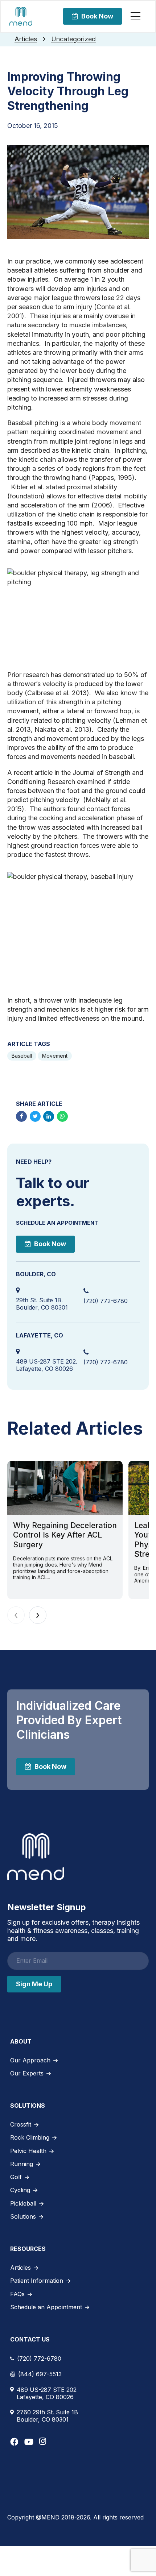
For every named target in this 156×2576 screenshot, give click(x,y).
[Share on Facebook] (21, 1116)
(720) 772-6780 (106, 1301)
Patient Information (37, 2281)
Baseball (22, 1056)
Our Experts (27, 2073)
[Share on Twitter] (35, 1116)
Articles (26, 39)
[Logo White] (36, 1857)
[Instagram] (43, 2441)
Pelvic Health (28, 2151)
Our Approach (30, 2060)
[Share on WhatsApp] (62, 1116)
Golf (16, 2177)
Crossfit (21, 2124)
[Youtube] (29, 2442)
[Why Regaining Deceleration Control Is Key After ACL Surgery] (65, 1488)
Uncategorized (73, 39)
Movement (55, 1056)
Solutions (23, 2216)
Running (22, 2164)
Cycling (20, 2190)
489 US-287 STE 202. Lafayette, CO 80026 (47, 1365)
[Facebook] (14, 2442)
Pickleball (23, 2203)
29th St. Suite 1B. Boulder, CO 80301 (42, 1304)
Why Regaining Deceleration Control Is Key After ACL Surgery (65, 1535)
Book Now (97, 16)
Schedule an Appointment (46, 2307)
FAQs (17, 2294)
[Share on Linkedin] (49, 1116)
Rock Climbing (30, 2137)
